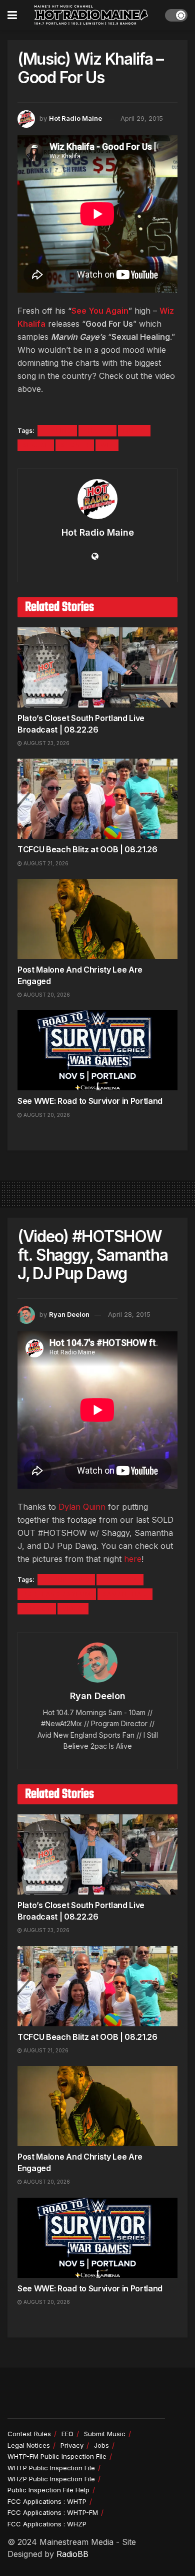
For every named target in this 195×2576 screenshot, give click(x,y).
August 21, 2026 (45, 863)
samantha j (125, 1594)
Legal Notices (29, 2445)
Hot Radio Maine (75, 118)
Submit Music (105, 2434)
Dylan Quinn (82, 1507)
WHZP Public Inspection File (51, 2479)
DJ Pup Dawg (66, 1580)
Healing (57, 431)
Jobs (101, 2445)
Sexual (36, 445)
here (133, 1559)
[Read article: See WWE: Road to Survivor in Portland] (97, 1050)
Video (73, 1609)
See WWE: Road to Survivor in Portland (90, 1101)
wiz (107, 445)
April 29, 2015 (142, 118)
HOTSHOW (120, 1580)
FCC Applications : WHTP (47, 2501)
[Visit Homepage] (91, 15)
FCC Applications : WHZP (47, 2524)
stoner (75, 445)
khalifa (97, 431)
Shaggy (37, 1609)
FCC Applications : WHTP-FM (53, 2512)
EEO (67, 2434)
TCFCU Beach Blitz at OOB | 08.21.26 (87, 849)
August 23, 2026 (46, 743)
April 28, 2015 (129, 1314)
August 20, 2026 (46, 995)
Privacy (72, 2445)
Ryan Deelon (69, 1314)
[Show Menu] (12, 15)
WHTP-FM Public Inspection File (57, 2456)
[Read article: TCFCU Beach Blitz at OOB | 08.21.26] (97, 799)
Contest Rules (29, 2434)
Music (134, 431)
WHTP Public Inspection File (51, 2468)
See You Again (100, 311)
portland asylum (57, 1594)
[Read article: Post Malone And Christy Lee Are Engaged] (97, 919)
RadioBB (72, 2554)
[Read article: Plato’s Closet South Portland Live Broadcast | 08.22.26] (97, 667)
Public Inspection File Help (48, 2490)
